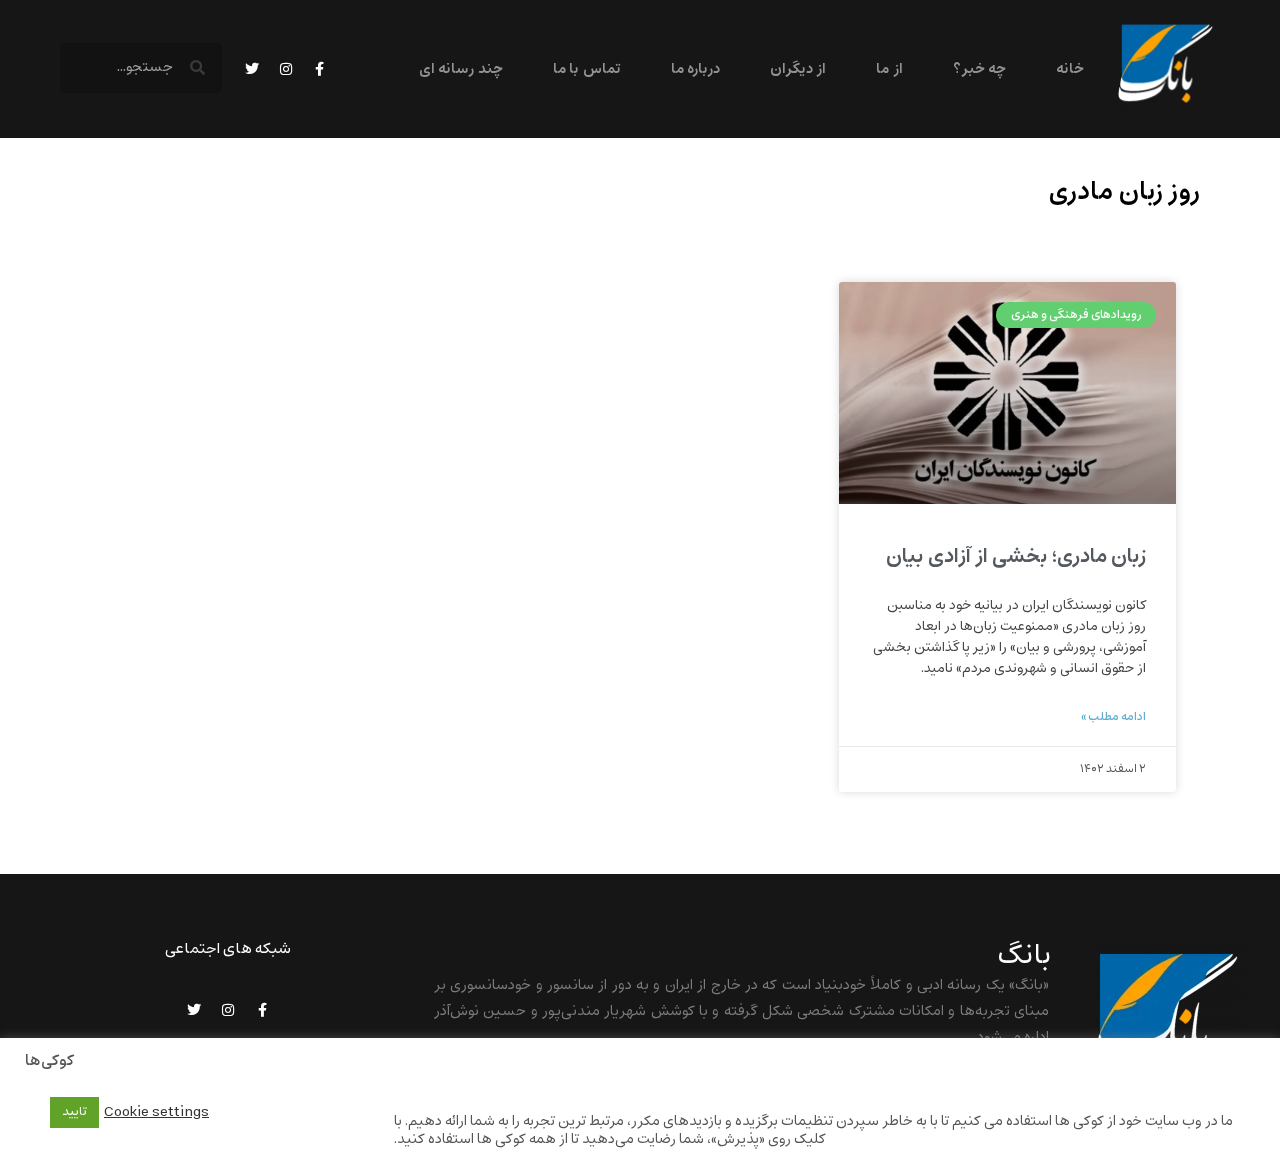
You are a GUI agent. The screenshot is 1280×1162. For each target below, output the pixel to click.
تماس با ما (587, 69)
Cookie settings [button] (156, 1112)
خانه (1070, 69)
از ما (889, 69)
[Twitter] (252, 69)
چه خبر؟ (979, 69)
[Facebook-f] (320, 69)
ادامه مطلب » (1113, 717)
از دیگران (798, 69)
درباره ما (695, 69)
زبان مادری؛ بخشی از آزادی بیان (1016, 556)
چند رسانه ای (461, 69)
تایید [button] (74, 1112)
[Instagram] (286, 69)
